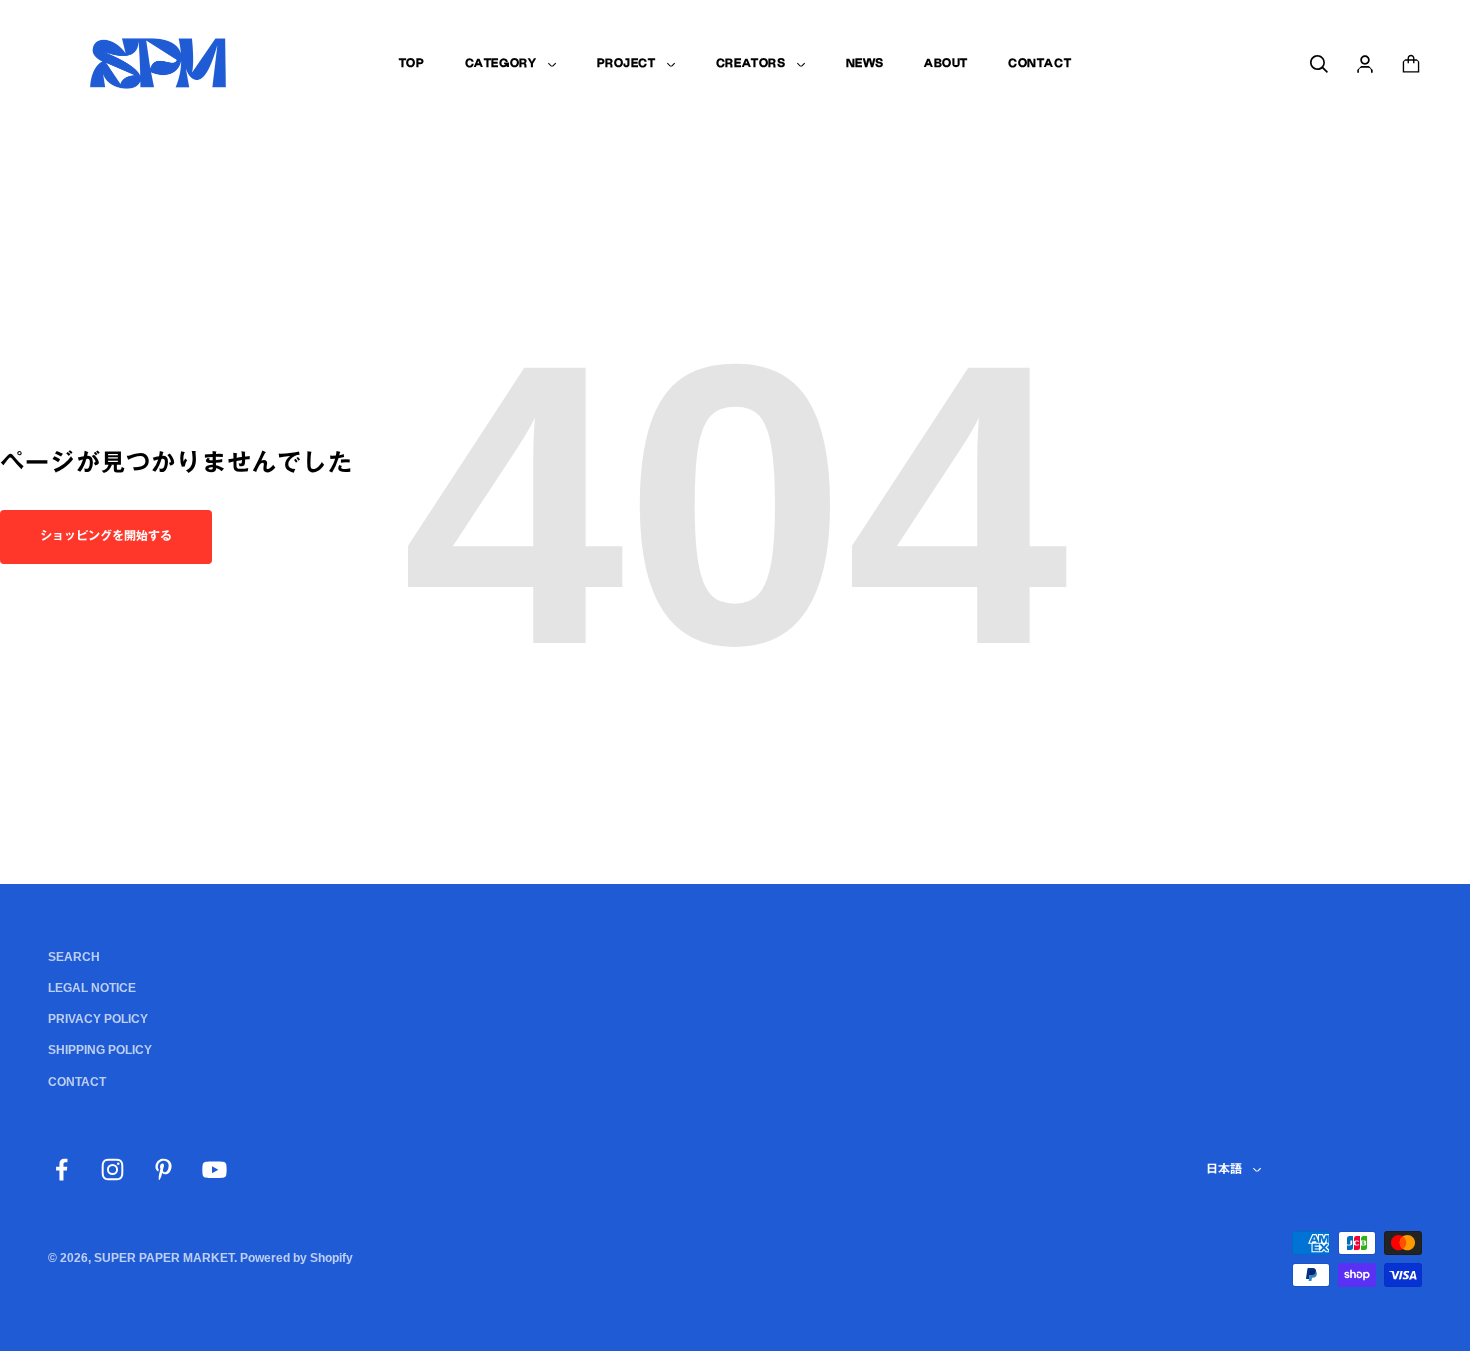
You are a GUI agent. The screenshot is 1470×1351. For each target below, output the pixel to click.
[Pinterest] (163, 1169)
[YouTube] (214, 1169)
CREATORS (751, 63)
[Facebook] (61, 1169)
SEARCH (74, 957)
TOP (412, 63)
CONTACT (1039, 63)
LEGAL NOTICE (92, 988)
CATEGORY (501, 63)
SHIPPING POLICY (100, 1050)
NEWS (865, 63)
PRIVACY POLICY (98, 1019)
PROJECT (626, 63)
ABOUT (946, 63)
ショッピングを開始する (106, 536)
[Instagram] (112, 1169)
